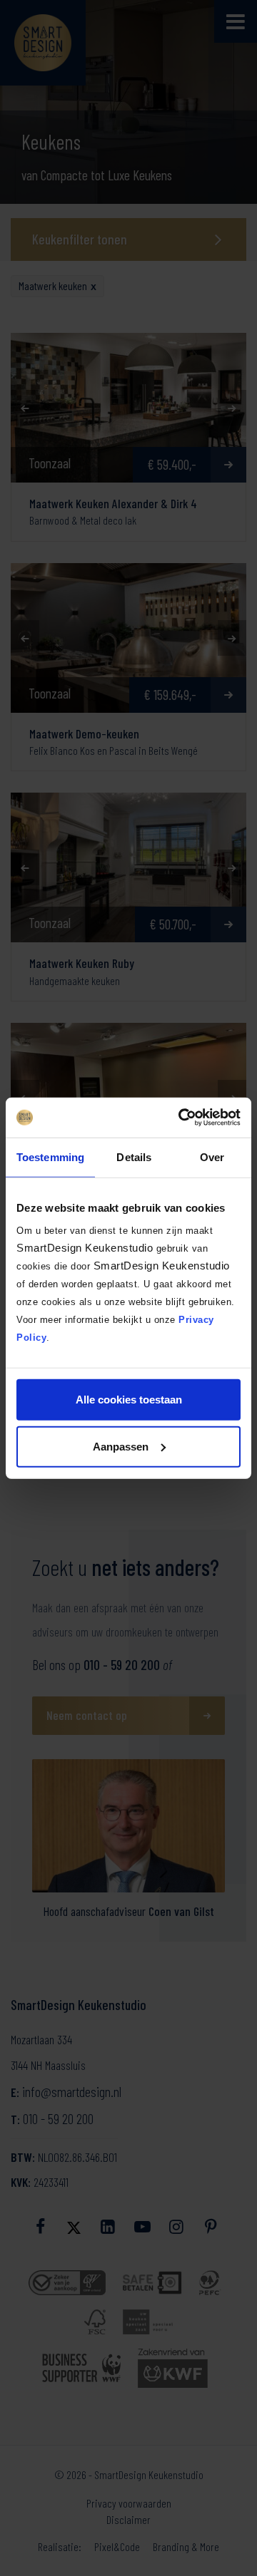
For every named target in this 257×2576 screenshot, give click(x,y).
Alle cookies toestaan (129, 1400)
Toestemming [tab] (50, 1156)
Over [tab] (212, 1156)
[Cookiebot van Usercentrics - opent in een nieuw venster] (181, 1118)
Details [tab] (134, 1156)
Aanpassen (121, 1446)
